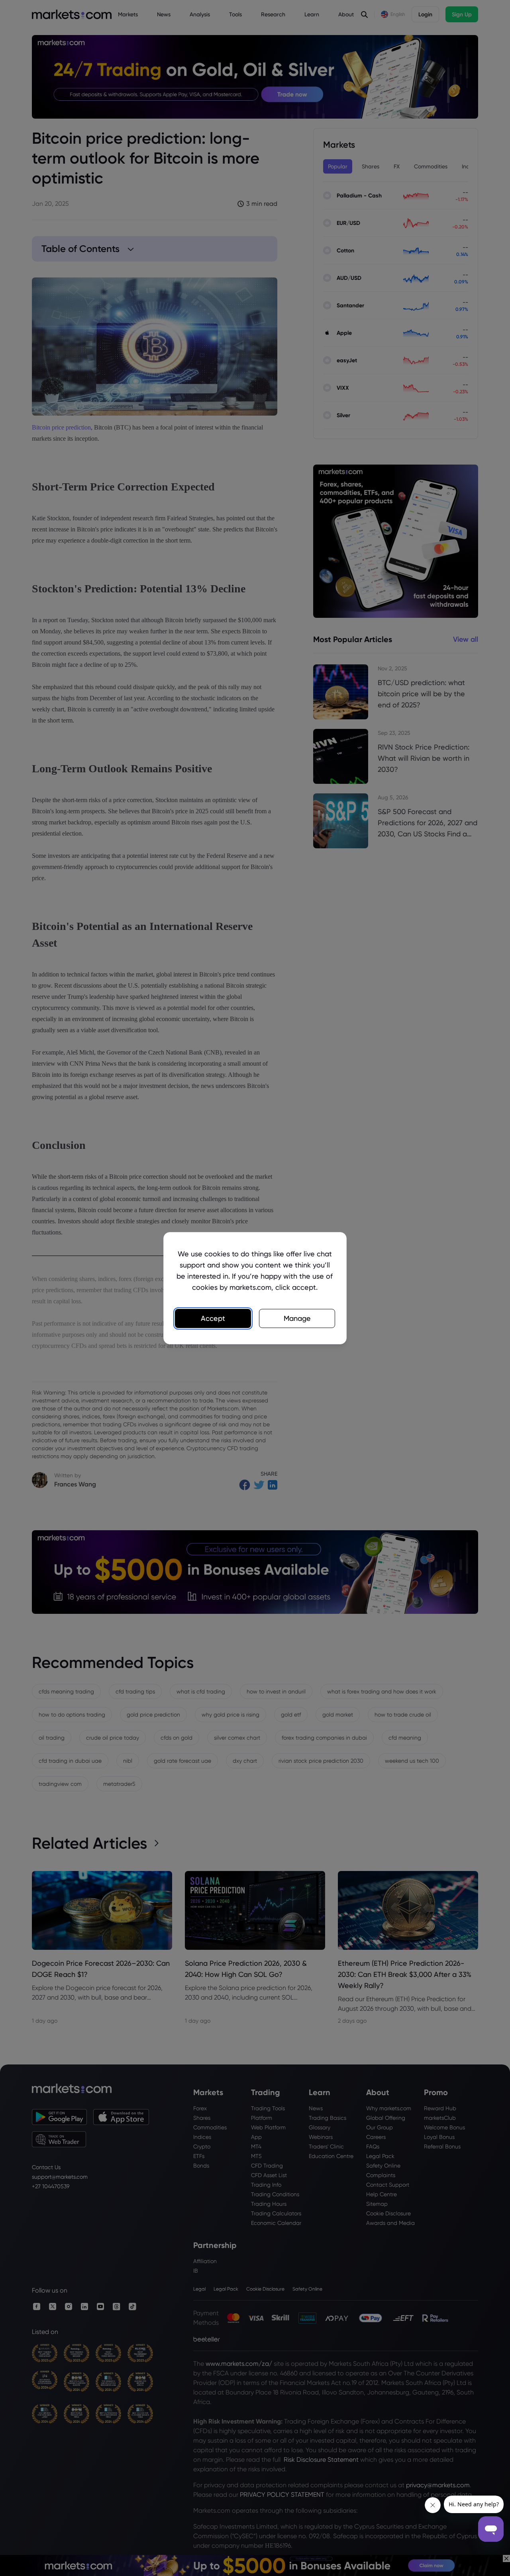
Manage (297, 1318)
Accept (213, 1318)
